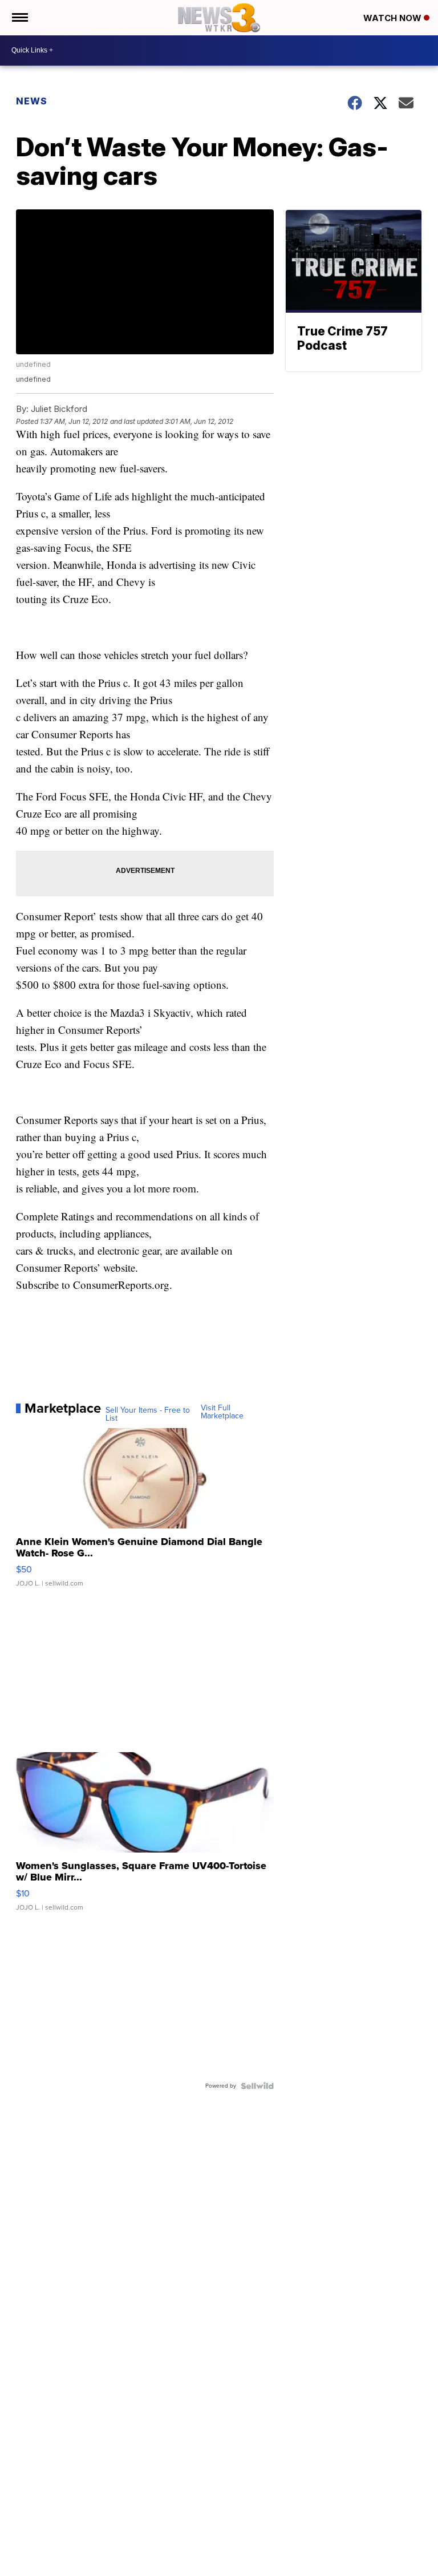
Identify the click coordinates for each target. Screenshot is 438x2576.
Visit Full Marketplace (222, 1412)
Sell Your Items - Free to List (148, 1414)
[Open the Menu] (19, 18)
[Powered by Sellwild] (257, 2086)
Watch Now (394, 18)
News (32, 101)
